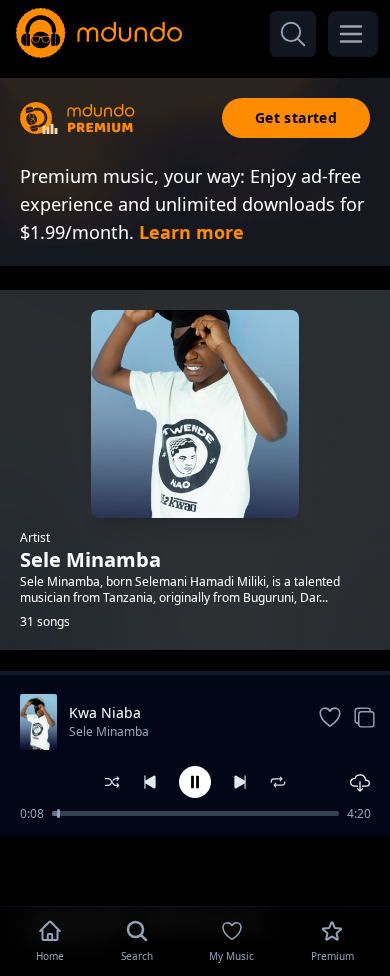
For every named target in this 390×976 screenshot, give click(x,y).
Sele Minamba (109, 731)
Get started (296, 117)
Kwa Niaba (105, 712)
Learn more (191, 232)
